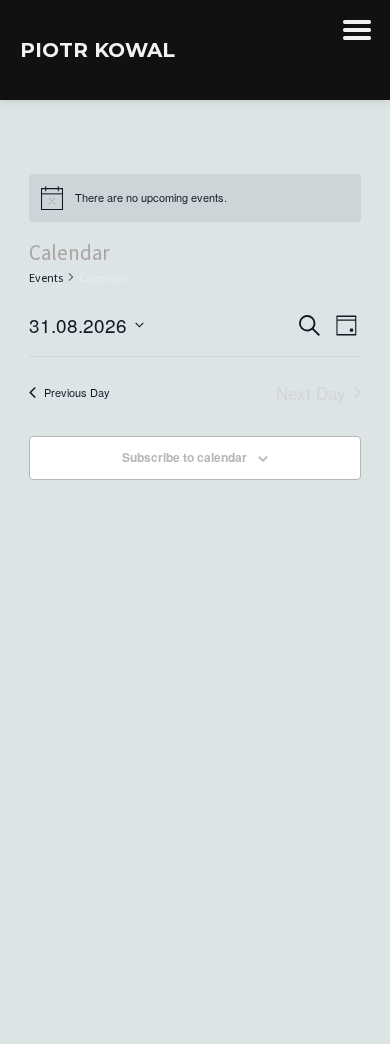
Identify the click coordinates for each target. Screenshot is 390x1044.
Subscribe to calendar (184, 457)
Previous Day (77, 392)
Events (46, 277)
